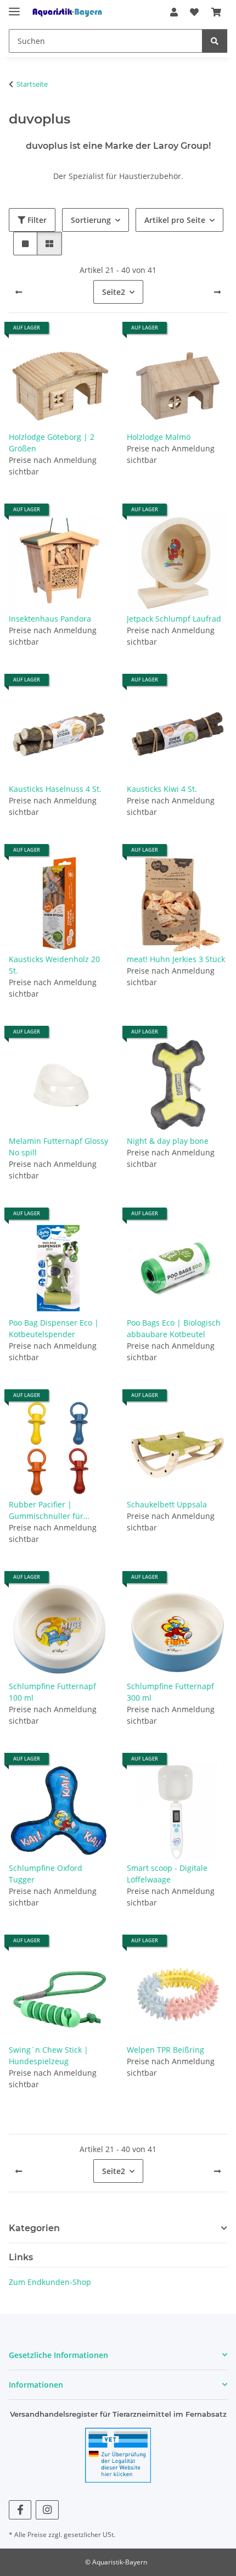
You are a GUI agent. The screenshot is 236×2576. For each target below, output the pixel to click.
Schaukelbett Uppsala (167, 1504)
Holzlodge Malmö (159, 437)
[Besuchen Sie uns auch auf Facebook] (20, 2510)
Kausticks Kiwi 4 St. (162, 789)
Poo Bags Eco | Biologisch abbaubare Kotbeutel (174, 1328)
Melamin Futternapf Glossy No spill (58, 1147)
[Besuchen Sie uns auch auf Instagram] (47, 2510)
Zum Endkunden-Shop (50, 2282)
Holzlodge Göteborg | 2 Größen (52, 443)
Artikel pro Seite (175, 220)
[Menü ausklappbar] (14, 7)
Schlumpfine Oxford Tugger (46, 1874)
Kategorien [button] (34, 2228)
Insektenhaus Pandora (50, 619)
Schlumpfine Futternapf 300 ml (170, 1692)
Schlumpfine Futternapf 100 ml (52, 1692)
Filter (36, 220)
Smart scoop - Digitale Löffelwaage (167, 1874)
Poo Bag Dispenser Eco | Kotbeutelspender (54, 1328)
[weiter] (217, 292)
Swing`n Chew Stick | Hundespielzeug (49, 2055)
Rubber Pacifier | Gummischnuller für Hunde (46, 1510)
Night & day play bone (168, 1141)
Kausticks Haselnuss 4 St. (55, 789)
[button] (174, 12)
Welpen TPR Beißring (165, 2050)
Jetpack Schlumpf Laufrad (174, 619)
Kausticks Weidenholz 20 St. (54, 965)
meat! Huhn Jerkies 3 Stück (176, 959)
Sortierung (91, 220)
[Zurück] (19, 292)
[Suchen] (215, 41)
